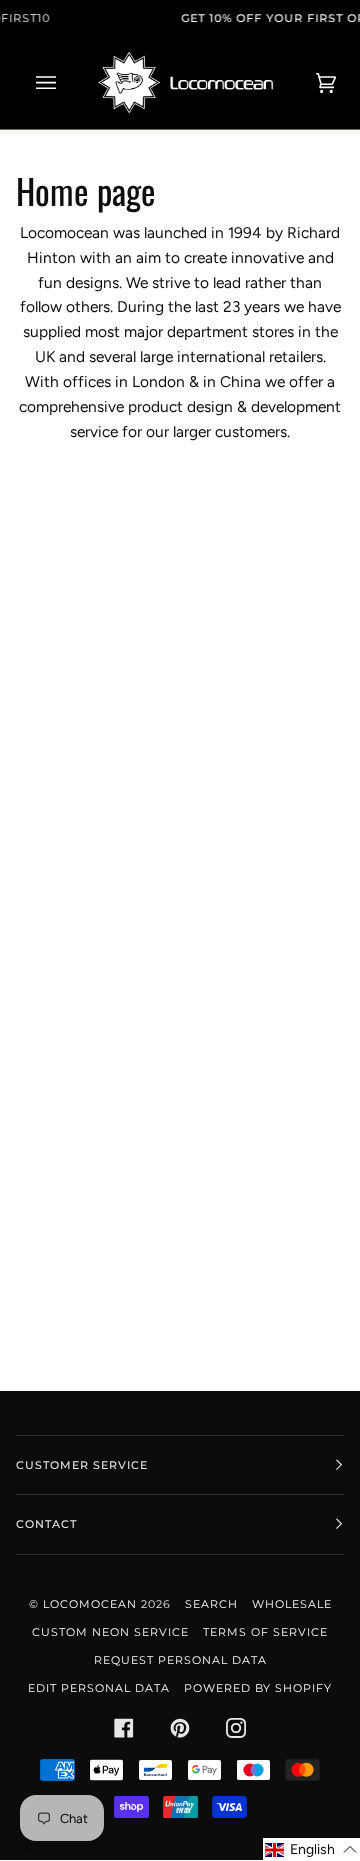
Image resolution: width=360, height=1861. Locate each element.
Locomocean (90, 1604)
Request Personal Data (180, 1660)
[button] (311, 1849)
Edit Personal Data (99, 1688)
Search (211, 1604)
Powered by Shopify (258, 1688)
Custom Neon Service (110, 1632)
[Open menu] (66, 82)
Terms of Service (265, 1632)
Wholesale (292, 1604)
